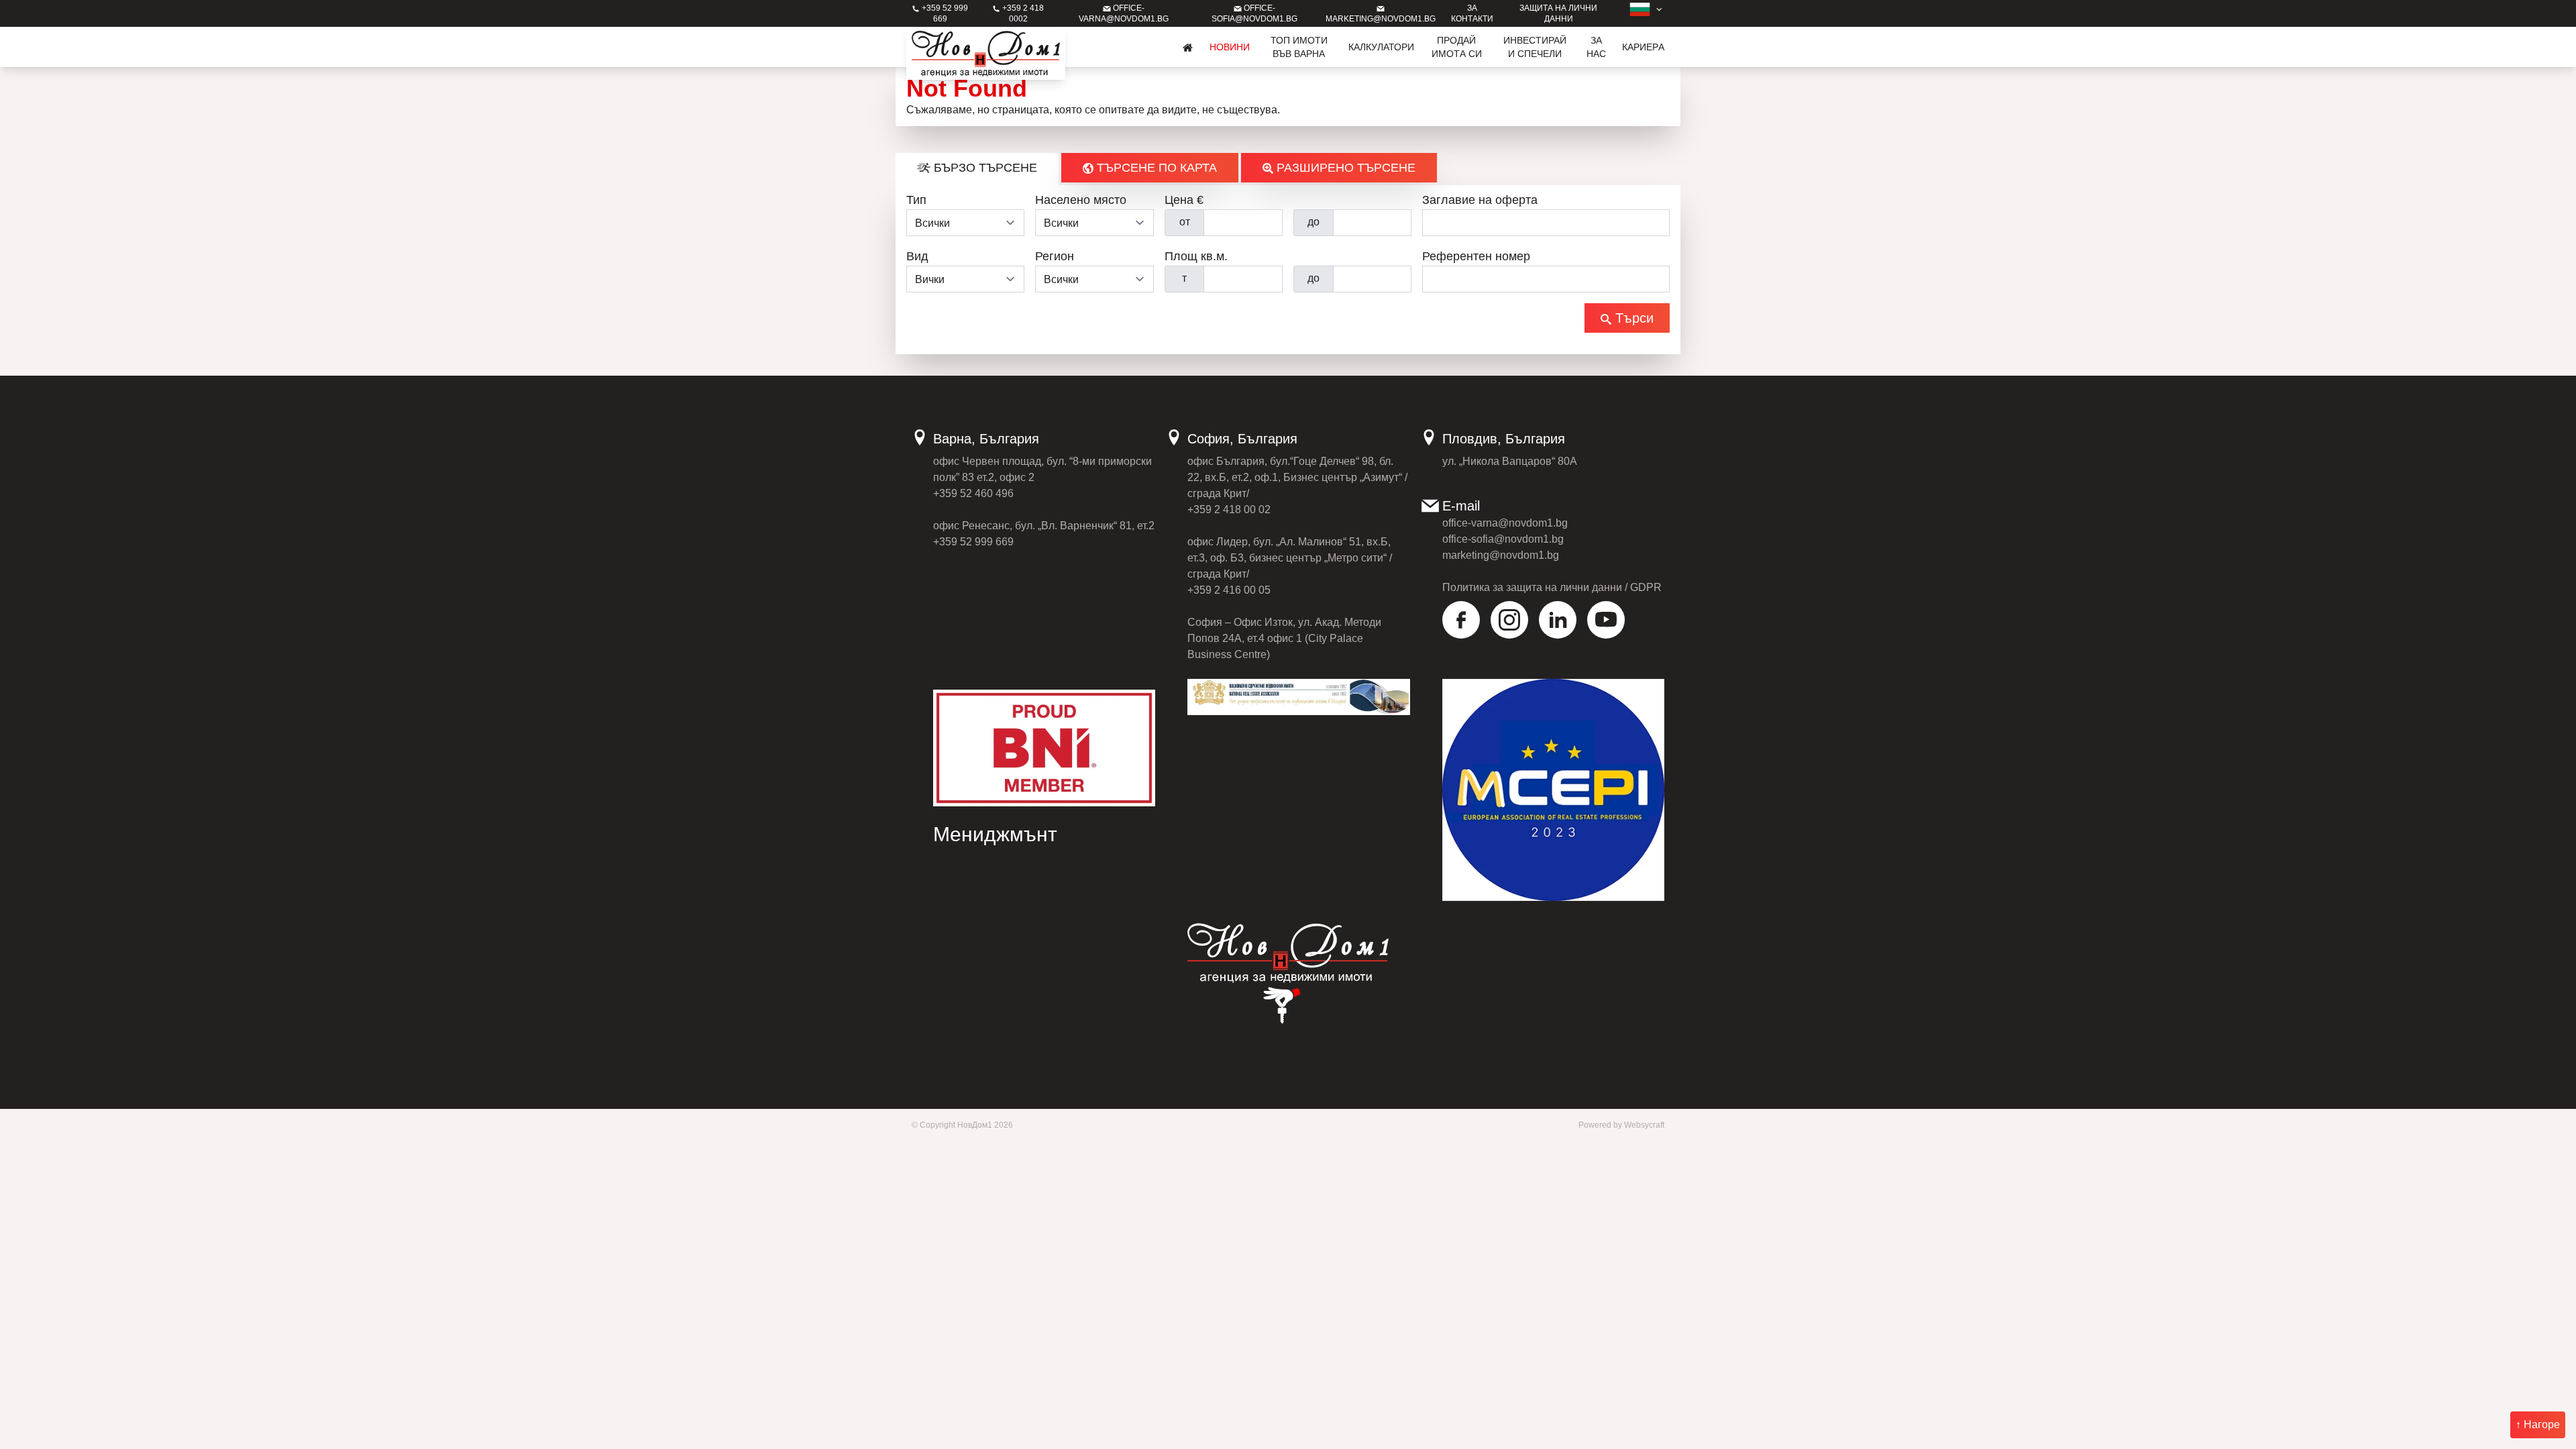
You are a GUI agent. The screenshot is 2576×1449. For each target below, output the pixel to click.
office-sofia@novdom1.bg (1503, 539)
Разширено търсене (1344, 168)
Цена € (1184, 200)
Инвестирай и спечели (1535, 47)
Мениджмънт (995, 834)
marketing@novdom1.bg (1501, 555)
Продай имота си (1457, 47)
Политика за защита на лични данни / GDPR (1552, 587)
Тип (916, 200)
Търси (1632, 318)
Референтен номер (1476, 256)
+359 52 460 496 (973, 493)
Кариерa (1643, 47)
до (1313, 222)
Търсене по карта (1155, 168)
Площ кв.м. (1196, 256)
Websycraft (1644, 1125)
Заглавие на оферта (1480, 200)
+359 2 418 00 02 (1229, 509)
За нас (1596, 47)
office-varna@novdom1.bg (1505, 523)
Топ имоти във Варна (1299, 47)
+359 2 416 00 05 (1229, 590)
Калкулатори (1381, 47)
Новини (1230, 47)
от (1185, 222)
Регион (1055, 256)
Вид (917, 256)
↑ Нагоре (2538, 1425)
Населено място (1081, 200)
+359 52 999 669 (973, 542)
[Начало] (1188, 47)
